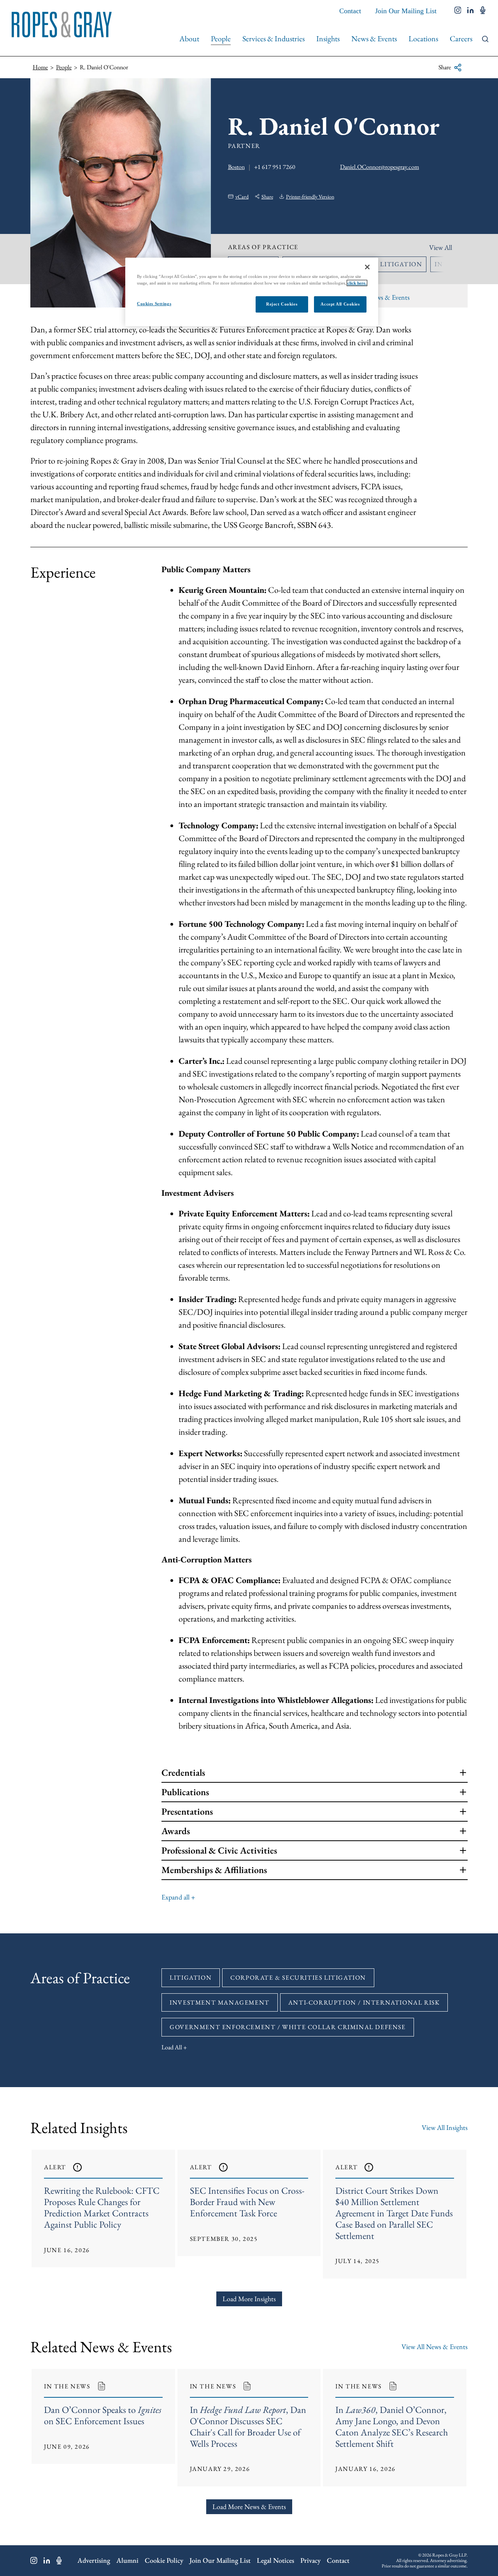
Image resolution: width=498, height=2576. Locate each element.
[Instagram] (34, 2560)
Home (40, 67)
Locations (423, 39)
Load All (172, 2047)
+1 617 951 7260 (275, 167)
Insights (328, 39)
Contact (350, 11)
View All (441, 247)
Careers (461, 39)
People (221, 39)
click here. (357, 283)
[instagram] (458, 11)
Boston (236, 167)
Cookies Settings (154, 304)
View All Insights (445, 2127)
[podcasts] (483, 11)
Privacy (310, 2560)
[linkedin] (471, 11)
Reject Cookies (282, 304)
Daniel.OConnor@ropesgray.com (380, 167)
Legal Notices (275, 2560)
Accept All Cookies (340, 304)
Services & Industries (274, 39)
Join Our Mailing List (406, 11)
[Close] (367, 267)
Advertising (94, 2560)
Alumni (127, 2560)
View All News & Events (435, 2347)
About (189, 39)
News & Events (374, 39)
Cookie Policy (164, 2560)
